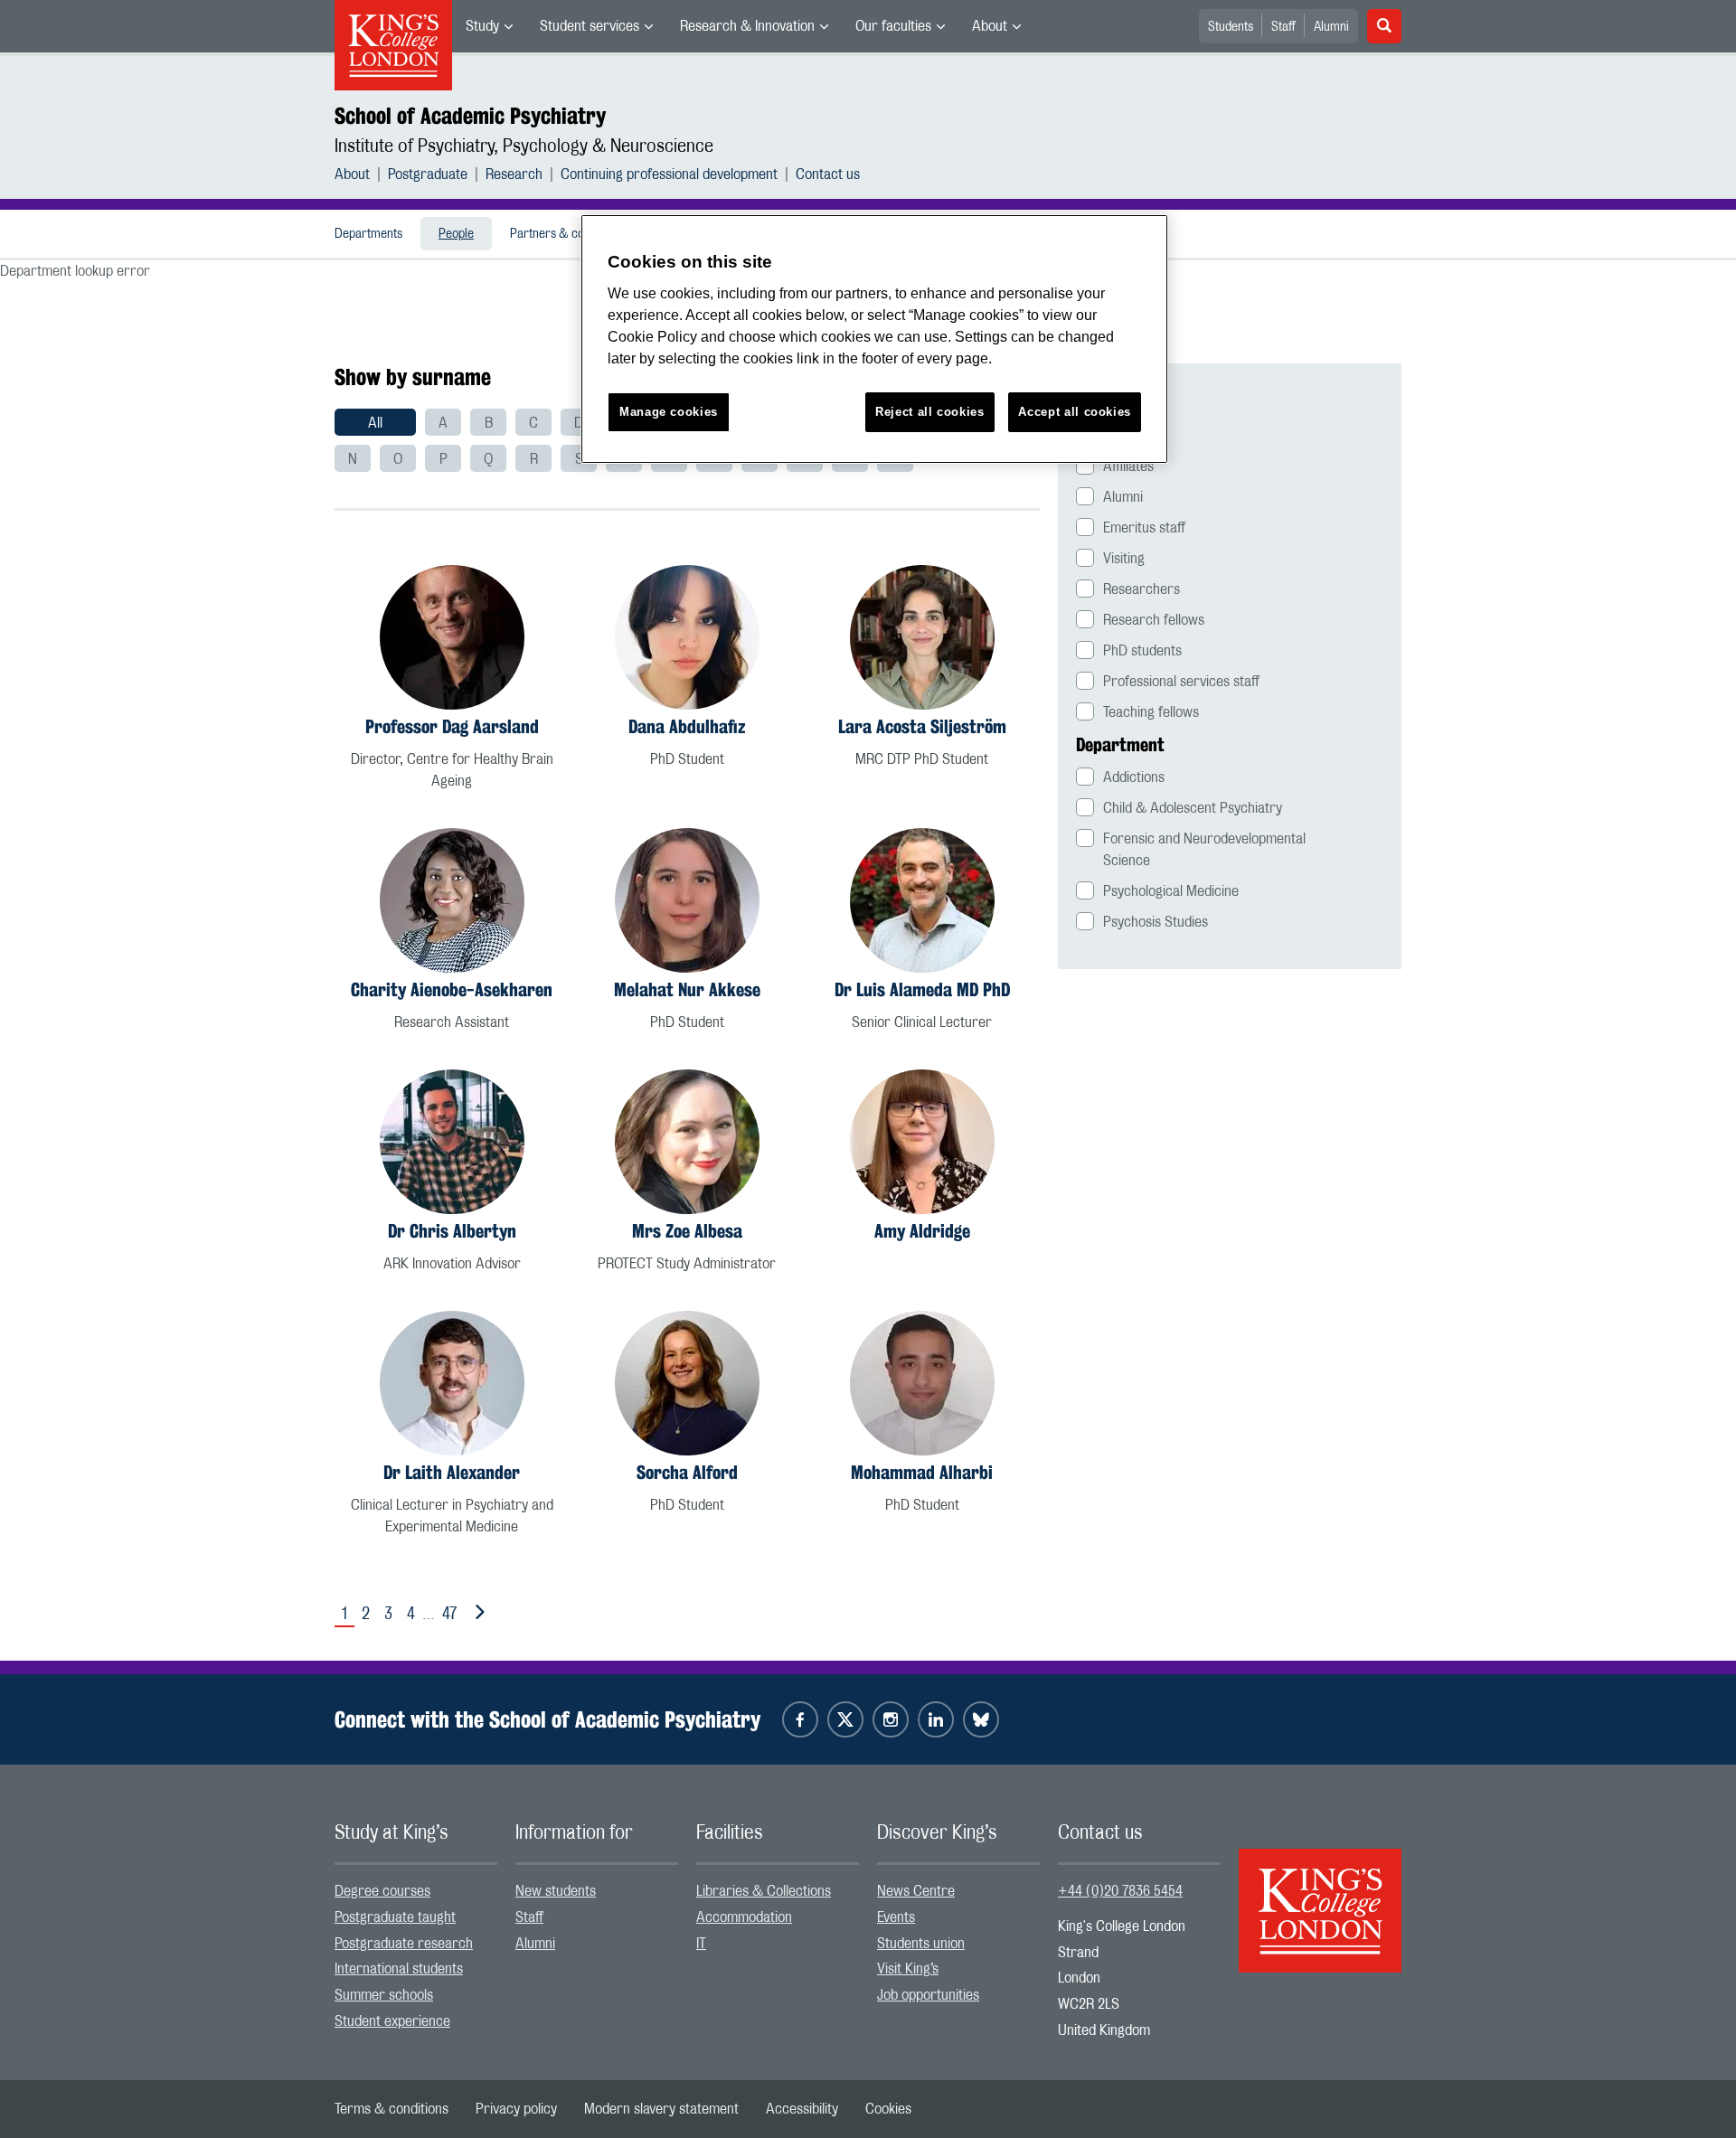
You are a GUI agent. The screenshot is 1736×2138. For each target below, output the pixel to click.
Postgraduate (428, 174)
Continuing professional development (669, 174)
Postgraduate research (404, 1944)
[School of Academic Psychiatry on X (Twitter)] (845, 1719)
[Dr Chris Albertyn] (452, 1142)
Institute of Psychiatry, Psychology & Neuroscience (524, 146)
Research (514, 174)
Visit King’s (908, 1969)
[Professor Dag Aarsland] (452, 637)
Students (1231, 27)
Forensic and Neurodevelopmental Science (1204, 850)
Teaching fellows (1151, 712)
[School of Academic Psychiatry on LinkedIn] (936, 1719)
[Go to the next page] (476, 1613)
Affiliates (1128, 466)
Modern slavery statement (661, 2109)
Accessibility (802, 2109)
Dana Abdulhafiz (687, 726)
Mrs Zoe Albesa (687, 1231)
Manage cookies (669, 412)
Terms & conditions (392, 2109)
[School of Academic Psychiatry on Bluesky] (981, 1719)
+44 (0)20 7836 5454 (1120, 1891)
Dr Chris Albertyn (452, 1231)
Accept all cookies (1075, 412)
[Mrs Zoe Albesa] (687, 1142)
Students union (921, 1944)
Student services (590, 26)
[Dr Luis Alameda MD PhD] (922, 900)
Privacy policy (516, 2109)
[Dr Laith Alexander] (452, 1383)
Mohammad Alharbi (922, 1472)
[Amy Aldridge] (922, 1142)
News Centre (916, 1891)
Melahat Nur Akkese (687, 989)
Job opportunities (928, 1995)
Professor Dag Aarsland (452, 726)
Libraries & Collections (764, 1891)
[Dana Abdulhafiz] (687, 637)
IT (701, 1944)
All (375, 423)
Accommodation (744, 1917)
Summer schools (384, 1995)
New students (556, 1891)
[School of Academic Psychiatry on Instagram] (891, 1719)
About (990, 26)
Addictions (1134, 777)
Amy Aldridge (922, 1231)
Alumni (1331, 27)
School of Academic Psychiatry (470, 116)
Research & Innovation (747, 26)
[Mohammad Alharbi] (922, 1383)
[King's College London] (1320, 1895)
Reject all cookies (930, 412)
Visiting (1124, 559)
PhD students (1142, 651)
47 (450, 1615)
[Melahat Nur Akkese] (687, 900)
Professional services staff (1181, 682)
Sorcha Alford (687, 1472)
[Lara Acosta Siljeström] (922, 637)
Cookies (888, 2109)
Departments (368, 234)
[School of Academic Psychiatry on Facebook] (800, 1719)
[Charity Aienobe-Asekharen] (452, 900)
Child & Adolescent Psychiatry (1193, 808)
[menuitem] (489, 26)
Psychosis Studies (1156, 922)
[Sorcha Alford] (687, 1383)
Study (482, 26)
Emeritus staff (1144, 528)
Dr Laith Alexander (452, 1472)
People (456, 234)
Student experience (392, 2021)
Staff (1283, 27)
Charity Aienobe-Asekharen (452, 989)
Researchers (1142, 589)
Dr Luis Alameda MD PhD (922, 989)
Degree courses (382, 1891)
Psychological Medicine (1171, 891)
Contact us (828, 174)
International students (399, 1969)
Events (896, 1917)
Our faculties (893, 26)
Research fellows (1154, 620)
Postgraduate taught (395, 1917)
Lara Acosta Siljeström (922, 726)
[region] (874, 339)
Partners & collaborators (576, 234)
